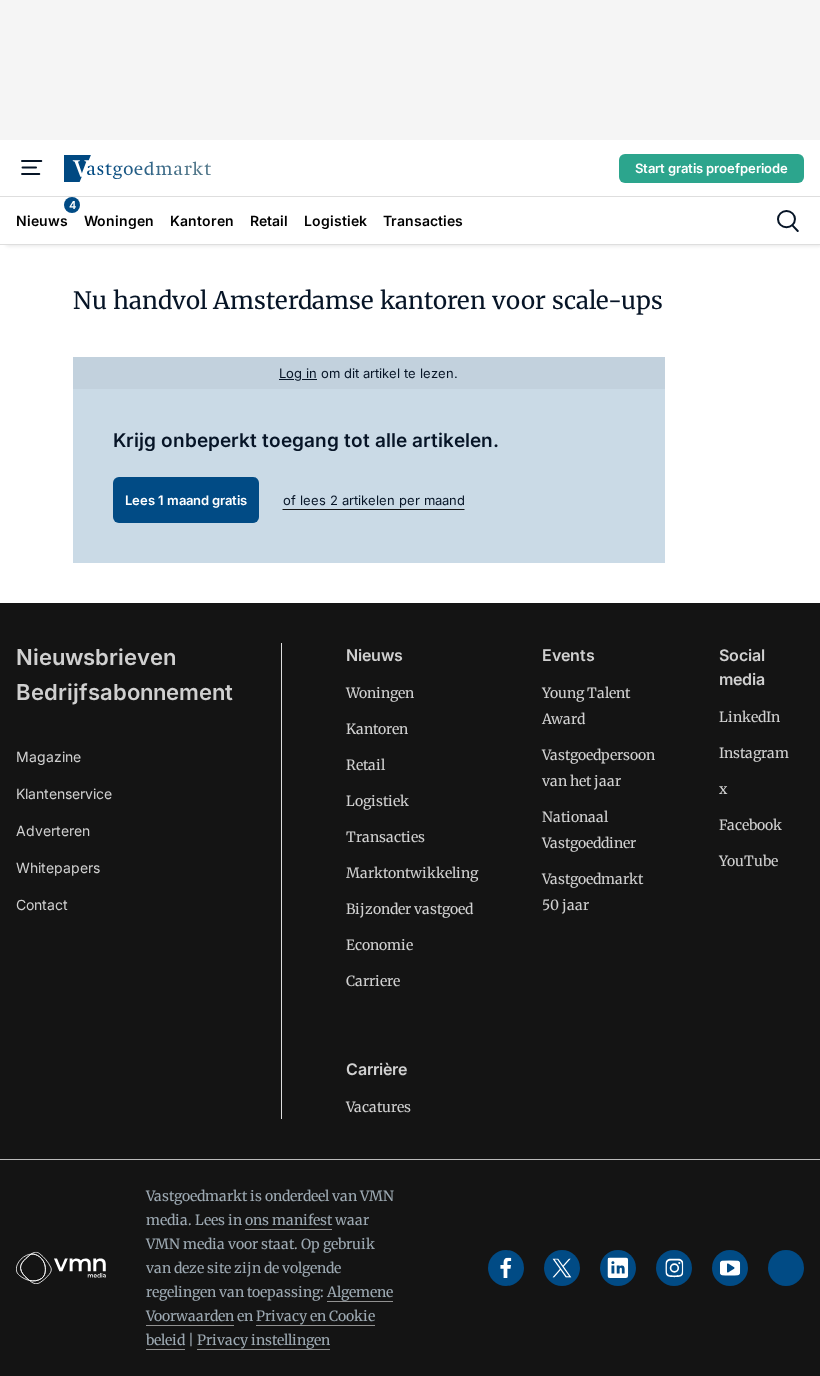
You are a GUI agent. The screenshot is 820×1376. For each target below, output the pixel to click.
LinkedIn (749, 717)
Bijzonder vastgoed (409, 909)
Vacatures (378, 1107)
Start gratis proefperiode (711, 168)
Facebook (750, 825)
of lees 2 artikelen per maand (374, 500)
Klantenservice (64, 793)
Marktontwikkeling (412, 873)
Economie (379, 945)
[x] (562, 1268)
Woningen (380, 693)
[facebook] (506, 1268)
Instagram (754, 753)
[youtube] (730, 1268)
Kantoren (377, 729)
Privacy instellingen (263, 1340)
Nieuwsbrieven (96, 657)
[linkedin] (618, 1268)
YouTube (748, 861)
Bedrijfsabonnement (124, 692)
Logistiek (377, 801)
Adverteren (53, 830)
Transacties (385, 837)
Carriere (373, 981)
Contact (42, 904)
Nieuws (374, 655)
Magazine (48, 756)
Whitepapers (58, 867)
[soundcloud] (786, 1268)
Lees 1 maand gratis (186, 500)
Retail (365, 765)
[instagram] (674, 1268)
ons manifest (288, 1220)
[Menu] (32, 168)
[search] (788, 221)
